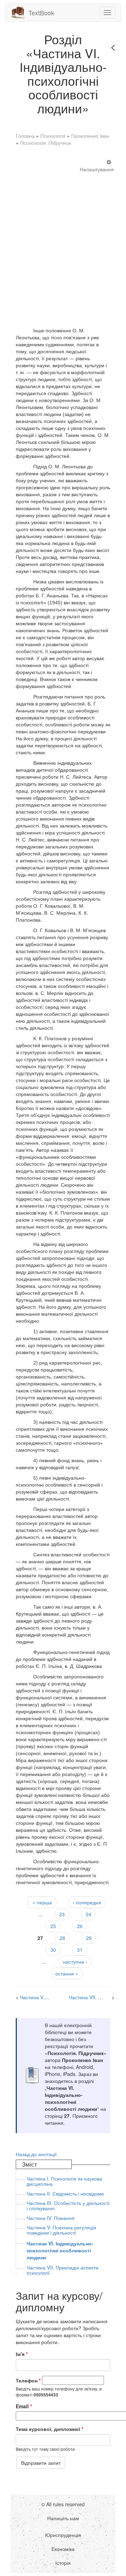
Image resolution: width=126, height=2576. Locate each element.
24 (89, 1914)
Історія (63, 2563)
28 (62, 1938)
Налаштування (97, 169)
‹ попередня (87, 1902)
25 (53, 1926)
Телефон (28, 2380)
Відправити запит (41, 2463)
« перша (42, 1902)
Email (24, 2406)
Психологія (53, 136)
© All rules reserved (63, 2504)
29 (89, 1938)
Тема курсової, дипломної (50, 2429)
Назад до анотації (36, 2154)
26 (80, 1926)
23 (62, 1914)
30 (53, 1950)
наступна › (75, 1962)
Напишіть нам (63, 2518)
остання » (67, 1973)
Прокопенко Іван (90, 136)
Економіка (63, 2549)
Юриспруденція (63, 2535)
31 (80, 1950)
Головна (25, 136)
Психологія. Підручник (46, 143)
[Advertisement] (63, 243)
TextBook (41, 13)
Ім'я (22, 2354)
